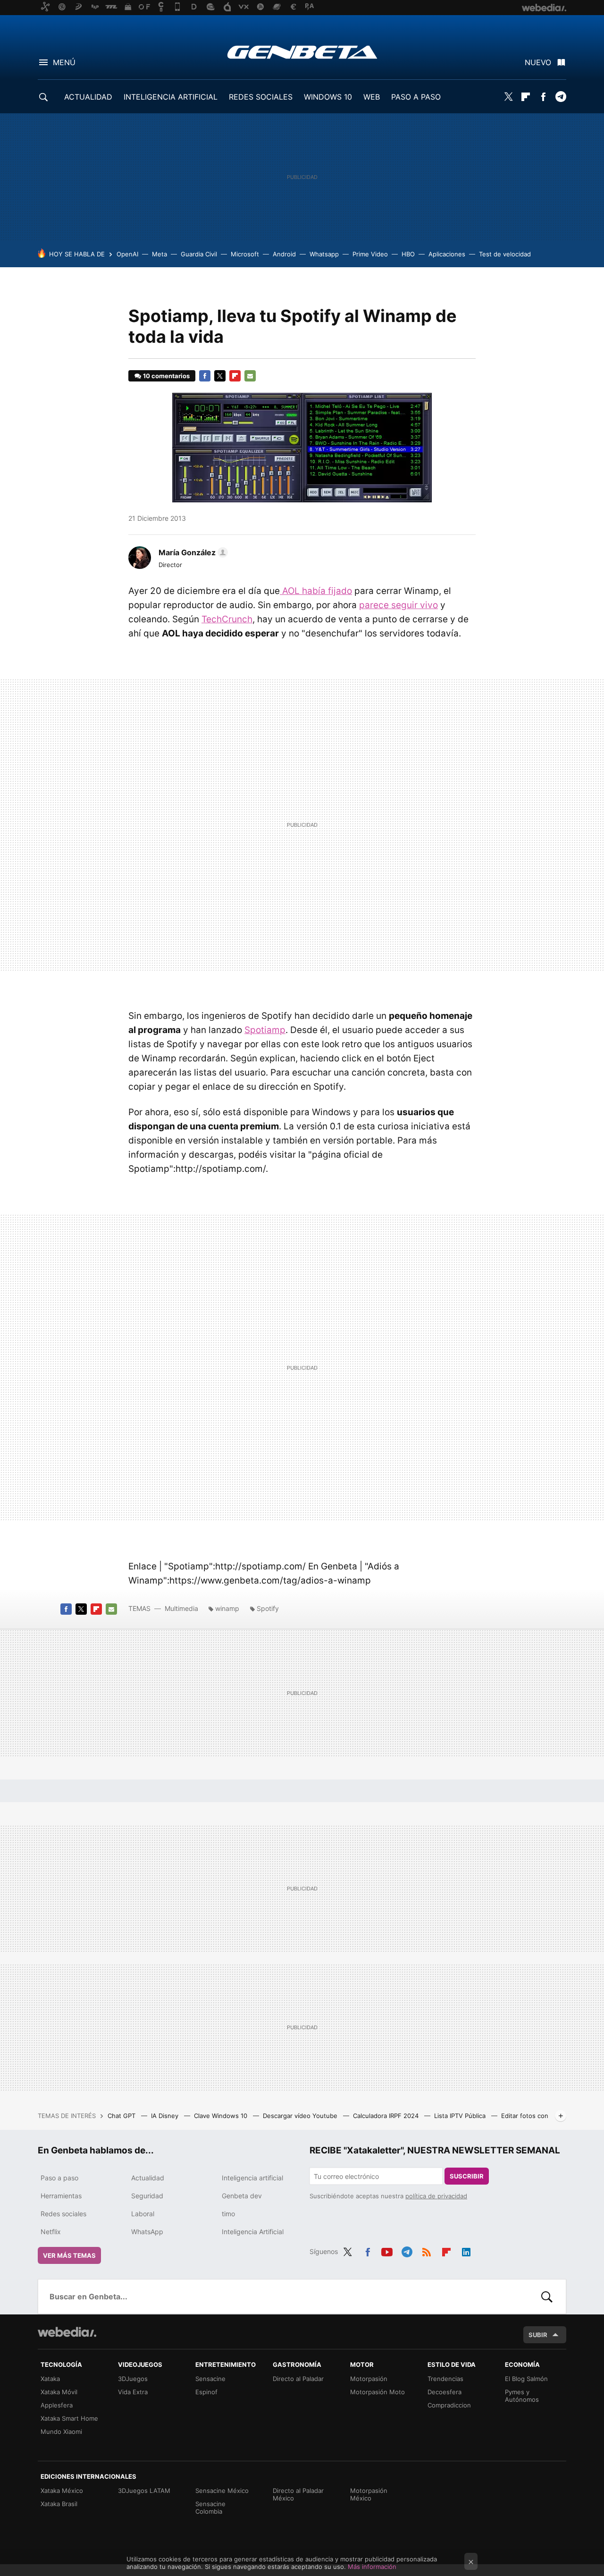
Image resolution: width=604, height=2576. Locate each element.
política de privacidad (436, 2196)
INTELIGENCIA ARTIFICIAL (171, 97)
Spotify (268, 1608)
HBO (408, 254)
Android (284, 254)
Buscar (547, 2296)
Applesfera (57, 2405)
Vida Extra (133, 2392)
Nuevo (538, 62)
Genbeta (302, 52)
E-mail (250, 376)
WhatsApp (147, 2232)
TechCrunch (227, 619)
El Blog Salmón (526, 2379)
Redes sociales (63, 2214)
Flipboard (526, 97)
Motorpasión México (369, 2494)
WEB (372, 97)
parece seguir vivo (398, 605)
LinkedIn (466, 2250)
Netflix (51, 2232)
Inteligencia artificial (252, 2178)
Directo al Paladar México (298, 2494)
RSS (427, 2250)
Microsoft (245, 254)
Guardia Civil (199, 254)
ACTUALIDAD (88, 97)
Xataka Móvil (59, 2392)
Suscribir (467, 2176)
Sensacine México (222, 2491)
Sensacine (210, 2379)
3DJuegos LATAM (144, 2491)
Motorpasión (369, 2379)
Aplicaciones (447, 254)
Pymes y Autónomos (522, 2396)
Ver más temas (69, 2255)
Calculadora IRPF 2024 (387, 2116)
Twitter (508, 97)
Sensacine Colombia (210, 2508)
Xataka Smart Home (69, 2418)
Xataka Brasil (59, 2504)
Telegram (561, 97)
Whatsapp (324, 254)
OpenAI (127, 254)
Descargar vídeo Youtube (301, 2116)
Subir (538, 2335)
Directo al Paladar (298, 2379)
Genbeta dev (242, 2196)
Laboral (143, 2214)
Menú (64, 62)
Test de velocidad (505, 254)
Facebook (543, 97)
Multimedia (181, 1608)
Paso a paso (59, 2178)
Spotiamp (265, 1030)
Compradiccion (449, 2405)
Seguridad (147, 2196)
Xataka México (62, 2491)
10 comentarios (166, 376)
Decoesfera (445, 2392)
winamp (227, 1608)
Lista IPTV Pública (461, 2116)
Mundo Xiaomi (61, 2432)
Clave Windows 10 (222, 2116)
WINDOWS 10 (328, 97)
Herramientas (61, 2196)
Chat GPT (122, 2116)
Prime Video (370, 254)
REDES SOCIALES (261, 97)
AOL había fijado (316, 591)
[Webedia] (67, 2332)
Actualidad (148, 2178)
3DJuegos (133, 2379)
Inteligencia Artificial (253, 2232)
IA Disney (166, 2116)
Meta (159, 254)
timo (228, 2214)
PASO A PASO (416, 97)
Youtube (387, 2250)
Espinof (206, 2392)
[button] (192, 552)
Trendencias (445, 2379)
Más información (372, 2567)
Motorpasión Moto (377, 2392)
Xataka (50, 2379)
